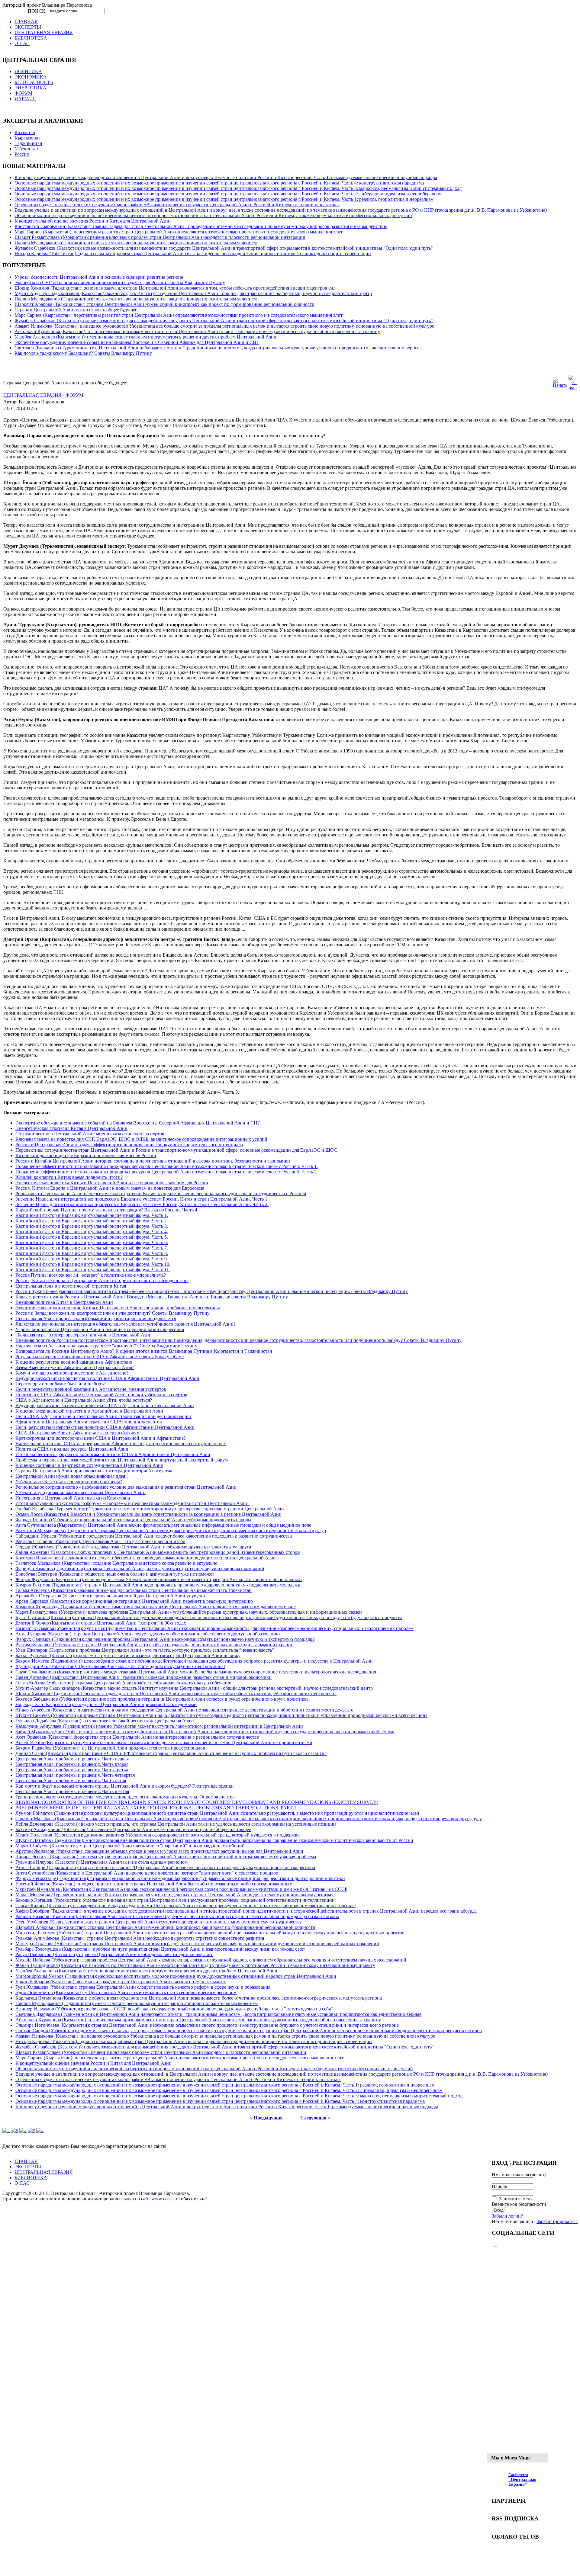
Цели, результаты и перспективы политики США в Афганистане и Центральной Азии (105, 1427)
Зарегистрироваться (557, 2221)
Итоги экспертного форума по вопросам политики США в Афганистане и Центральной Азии (113, 1454)
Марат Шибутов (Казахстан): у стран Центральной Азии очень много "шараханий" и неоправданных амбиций (130, 1846)
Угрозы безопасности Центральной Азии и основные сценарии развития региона (99, 277)
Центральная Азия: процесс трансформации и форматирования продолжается (96, 1318)
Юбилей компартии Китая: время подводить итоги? (69, 1177)
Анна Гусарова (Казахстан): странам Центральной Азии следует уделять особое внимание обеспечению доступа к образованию (148, 1634)
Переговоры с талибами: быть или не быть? (61, 1384)
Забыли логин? (507, 2216)
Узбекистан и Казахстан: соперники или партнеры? (69, 1482)
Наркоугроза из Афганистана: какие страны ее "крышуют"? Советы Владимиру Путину (106, 1346)
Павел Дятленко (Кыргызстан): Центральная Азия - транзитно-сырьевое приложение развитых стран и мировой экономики (143, 1677)
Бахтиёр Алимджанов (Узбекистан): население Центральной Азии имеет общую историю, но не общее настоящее (133, 1829)
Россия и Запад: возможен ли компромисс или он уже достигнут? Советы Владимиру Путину (113, 1313)
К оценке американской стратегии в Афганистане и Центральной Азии (89, 1411)
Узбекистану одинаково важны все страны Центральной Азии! (81, 1492)
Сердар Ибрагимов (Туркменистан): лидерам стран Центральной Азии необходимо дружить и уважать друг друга (133, 1547)
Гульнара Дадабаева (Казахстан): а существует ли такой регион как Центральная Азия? (105, 1721)
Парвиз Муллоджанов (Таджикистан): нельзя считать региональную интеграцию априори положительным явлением (136, 243)
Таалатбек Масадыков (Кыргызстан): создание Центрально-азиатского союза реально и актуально (116, 1563)
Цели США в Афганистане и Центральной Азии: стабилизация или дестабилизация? (103, 1416)
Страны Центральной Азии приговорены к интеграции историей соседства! (95, 1471)
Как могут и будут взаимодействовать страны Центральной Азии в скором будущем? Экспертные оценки (125, 1786)
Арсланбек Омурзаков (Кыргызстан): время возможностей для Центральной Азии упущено (110, 1596)
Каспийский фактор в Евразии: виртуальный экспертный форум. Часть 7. (92, 1248)
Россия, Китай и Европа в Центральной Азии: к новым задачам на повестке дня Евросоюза (110, 1188)
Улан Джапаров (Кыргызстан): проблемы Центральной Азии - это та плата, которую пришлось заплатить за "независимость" (145, 1650)
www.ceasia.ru (166, 2199)
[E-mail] (573, 388)
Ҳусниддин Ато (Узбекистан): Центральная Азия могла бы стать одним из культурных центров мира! (120, 1666)
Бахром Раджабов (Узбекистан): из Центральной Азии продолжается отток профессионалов (110, 1748)
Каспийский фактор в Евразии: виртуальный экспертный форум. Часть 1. (92, 1215)
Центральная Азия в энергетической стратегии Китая (71, 1286)
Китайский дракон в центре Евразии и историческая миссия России (86, 1155)
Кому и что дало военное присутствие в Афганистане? (72, 1373)
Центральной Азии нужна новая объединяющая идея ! (72, 1476)
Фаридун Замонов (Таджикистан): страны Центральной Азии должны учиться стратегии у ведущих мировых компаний (140, 1569)
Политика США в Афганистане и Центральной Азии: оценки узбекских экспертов (101, 1395)
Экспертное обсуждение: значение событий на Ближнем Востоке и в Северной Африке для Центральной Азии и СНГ (137, 342)
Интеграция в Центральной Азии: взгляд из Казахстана (73, 1498)
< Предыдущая (266, 2118)
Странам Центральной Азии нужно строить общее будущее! (77, 310)
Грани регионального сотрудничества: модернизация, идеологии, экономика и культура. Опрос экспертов (125, 1797)
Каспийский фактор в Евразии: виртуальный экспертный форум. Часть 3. (92, 1226)
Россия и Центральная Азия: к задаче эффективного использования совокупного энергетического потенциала (129, 1145)
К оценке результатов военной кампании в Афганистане (74, 1362)
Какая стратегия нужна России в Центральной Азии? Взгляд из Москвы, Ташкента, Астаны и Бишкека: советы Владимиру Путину (152, 1297)
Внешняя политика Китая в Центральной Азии (64, 1302)
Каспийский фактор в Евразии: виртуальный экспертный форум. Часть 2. (92, 1221)
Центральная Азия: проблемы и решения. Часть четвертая (75, 1775)
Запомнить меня (516, 2199)
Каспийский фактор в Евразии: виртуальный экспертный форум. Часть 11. (93, 1270)
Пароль (499, 2186)
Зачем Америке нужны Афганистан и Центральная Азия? (75, 1367)
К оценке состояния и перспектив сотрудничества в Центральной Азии (89, 1465)
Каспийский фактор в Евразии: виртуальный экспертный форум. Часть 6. (92, 1242)
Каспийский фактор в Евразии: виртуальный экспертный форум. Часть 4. (92, 1232)
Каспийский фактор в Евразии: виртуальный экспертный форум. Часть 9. (92, 1259)
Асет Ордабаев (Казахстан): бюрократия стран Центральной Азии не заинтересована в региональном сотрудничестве (137, 1737)
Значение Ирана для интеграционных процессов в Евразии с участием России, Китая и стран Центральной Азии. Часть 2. (142, 1204)
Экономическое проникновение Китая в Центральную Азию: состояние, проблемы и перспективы (118, 1308)
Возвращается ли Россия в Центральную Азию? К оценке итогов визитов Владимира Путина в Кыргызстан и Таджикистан (144, 1351)
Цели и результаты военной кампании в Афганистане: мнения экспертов (91, 1389)
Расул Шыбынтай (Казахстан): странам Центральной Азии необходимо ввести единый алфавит (114, 1954)
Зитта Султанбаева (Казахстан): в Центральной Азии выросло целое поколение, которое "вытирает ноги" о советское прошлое (147, 1873)
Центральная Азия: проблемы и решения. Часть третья (72, 1770)
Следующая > (315, 2118)
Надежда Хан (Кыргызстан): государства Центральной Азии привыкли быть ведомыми (106, 1704)
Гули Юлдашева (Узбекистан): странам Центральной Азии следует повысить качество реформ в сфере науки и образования (143, 1987)
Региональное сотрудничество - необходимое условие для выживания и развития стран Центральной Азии (126, 1487)
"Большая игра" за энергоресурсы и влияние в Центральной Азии (84, 1335)
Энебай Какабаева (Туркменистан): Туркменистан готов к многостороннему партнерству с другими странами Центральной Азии (150, 1509)
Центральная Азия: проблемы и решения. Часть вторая (72, 1764)
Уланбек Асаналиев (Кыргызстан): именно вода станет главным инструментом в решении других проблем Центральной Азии (145, 337)
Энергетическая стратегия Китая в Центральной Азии (71, 1128)
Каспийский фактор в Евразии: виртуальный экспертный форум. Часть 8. (92, 1253)
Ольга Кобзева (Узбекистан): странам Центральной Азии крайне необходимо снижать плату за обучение (123, 1683)
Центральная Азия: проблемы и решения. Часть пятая (71, 1780)
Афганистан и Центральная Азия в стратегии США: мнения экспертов (89, 1422)
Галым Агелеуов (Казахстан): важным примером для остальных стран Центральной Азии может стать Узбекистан (134, 1590)
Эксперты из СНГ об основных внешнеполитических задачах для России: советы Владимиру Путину (120, 282)
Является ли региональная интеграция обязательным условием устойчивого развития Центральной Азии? (126, 1324)
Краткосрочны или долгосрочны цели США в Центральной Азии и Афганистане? (101, 1438)
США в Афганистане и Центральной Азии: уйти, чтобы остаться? (84, 1400)
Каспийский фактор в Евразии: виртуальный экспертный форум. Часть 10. (93, 1264)
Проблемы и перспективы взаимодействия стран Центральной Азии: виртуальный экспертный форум (122, 1460)
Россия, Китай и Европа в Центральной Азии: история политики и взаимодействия (102, 1280)
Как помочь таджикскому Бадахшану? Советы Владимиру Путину (83, 353)
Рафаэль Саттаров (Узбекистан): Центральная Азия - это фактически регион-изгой (100, 1541)
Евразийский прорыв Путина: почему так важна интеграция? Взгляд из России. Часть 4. (107, 1210)
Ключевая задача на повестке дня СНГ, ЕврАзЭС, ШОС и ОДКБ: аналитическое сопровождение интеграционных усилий (141, 1139)
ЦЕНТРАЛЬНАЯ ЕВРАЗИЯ (33, 395)
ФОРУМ (74, 395)
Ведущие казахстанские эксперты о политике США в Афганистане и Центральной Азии (107, 1378)
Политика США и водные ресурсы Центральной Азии (72, 1449)
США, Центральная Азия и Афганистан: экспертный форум (77, 1433)
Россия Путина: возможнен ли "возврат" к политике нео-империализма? (91, 1275)
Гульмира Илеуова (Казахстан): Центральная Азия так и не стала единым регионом (101, 1862)
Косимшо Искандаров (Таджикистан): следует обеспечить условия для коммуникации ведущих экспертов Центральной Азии (146, 1558)
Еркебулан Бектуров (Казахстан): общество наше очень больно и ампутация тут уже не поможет (115, 1574)
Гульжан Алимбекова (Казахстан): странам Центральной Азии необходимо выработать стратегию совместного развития (140, 1938)
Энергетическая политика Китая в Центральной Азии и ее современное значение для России (112, 1183)
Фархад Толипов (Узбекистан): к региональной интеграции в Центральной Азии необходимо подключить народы (133, 1520)
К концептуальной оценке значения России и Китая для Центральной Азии (93, 221)
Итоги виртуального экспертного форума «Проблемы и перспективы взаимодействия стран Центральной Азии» (132, 1503)
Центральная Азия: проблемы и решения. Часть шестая (72, 1791)
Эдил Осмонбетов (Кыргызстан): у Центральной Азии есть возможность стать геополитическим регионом (126, 1992)
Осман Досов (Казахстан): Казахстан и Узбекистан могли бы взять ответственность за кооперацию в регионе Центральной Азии (148, 1514)
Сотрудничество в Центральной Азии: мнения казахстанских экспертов (90, 1134)
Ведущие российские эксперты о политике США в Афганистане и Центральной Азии (105, 1405)
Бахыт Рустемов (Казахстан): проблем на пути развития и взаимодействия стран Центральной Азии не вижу (128, 1655)
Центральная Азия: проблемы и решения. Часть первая (72, 1759)
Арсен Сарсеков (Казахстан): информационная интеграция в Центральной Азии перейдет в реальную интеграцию (134, 1601)
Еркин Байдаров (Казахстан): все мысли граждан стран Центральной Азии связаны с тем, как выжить (121, 1982)
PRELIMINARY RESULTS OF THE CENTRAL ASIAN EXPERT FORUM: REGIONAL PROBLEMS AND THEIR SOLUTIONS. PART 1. (156, 1808)
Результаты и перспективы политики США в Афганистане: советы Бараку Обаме (100, 1357)
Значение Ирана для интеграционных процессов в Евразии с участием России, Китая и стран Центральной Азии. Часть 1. (142, 1199)
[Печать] (560, 385)
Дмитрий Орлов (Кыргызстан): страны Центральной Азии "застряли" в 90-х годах (101, 1623)
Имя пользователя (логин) (519, 2175)
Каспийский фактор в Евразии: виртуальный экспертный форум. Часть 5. (92, 1237)
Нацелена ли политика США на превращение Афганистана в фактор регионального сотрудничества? (121, 1444)
